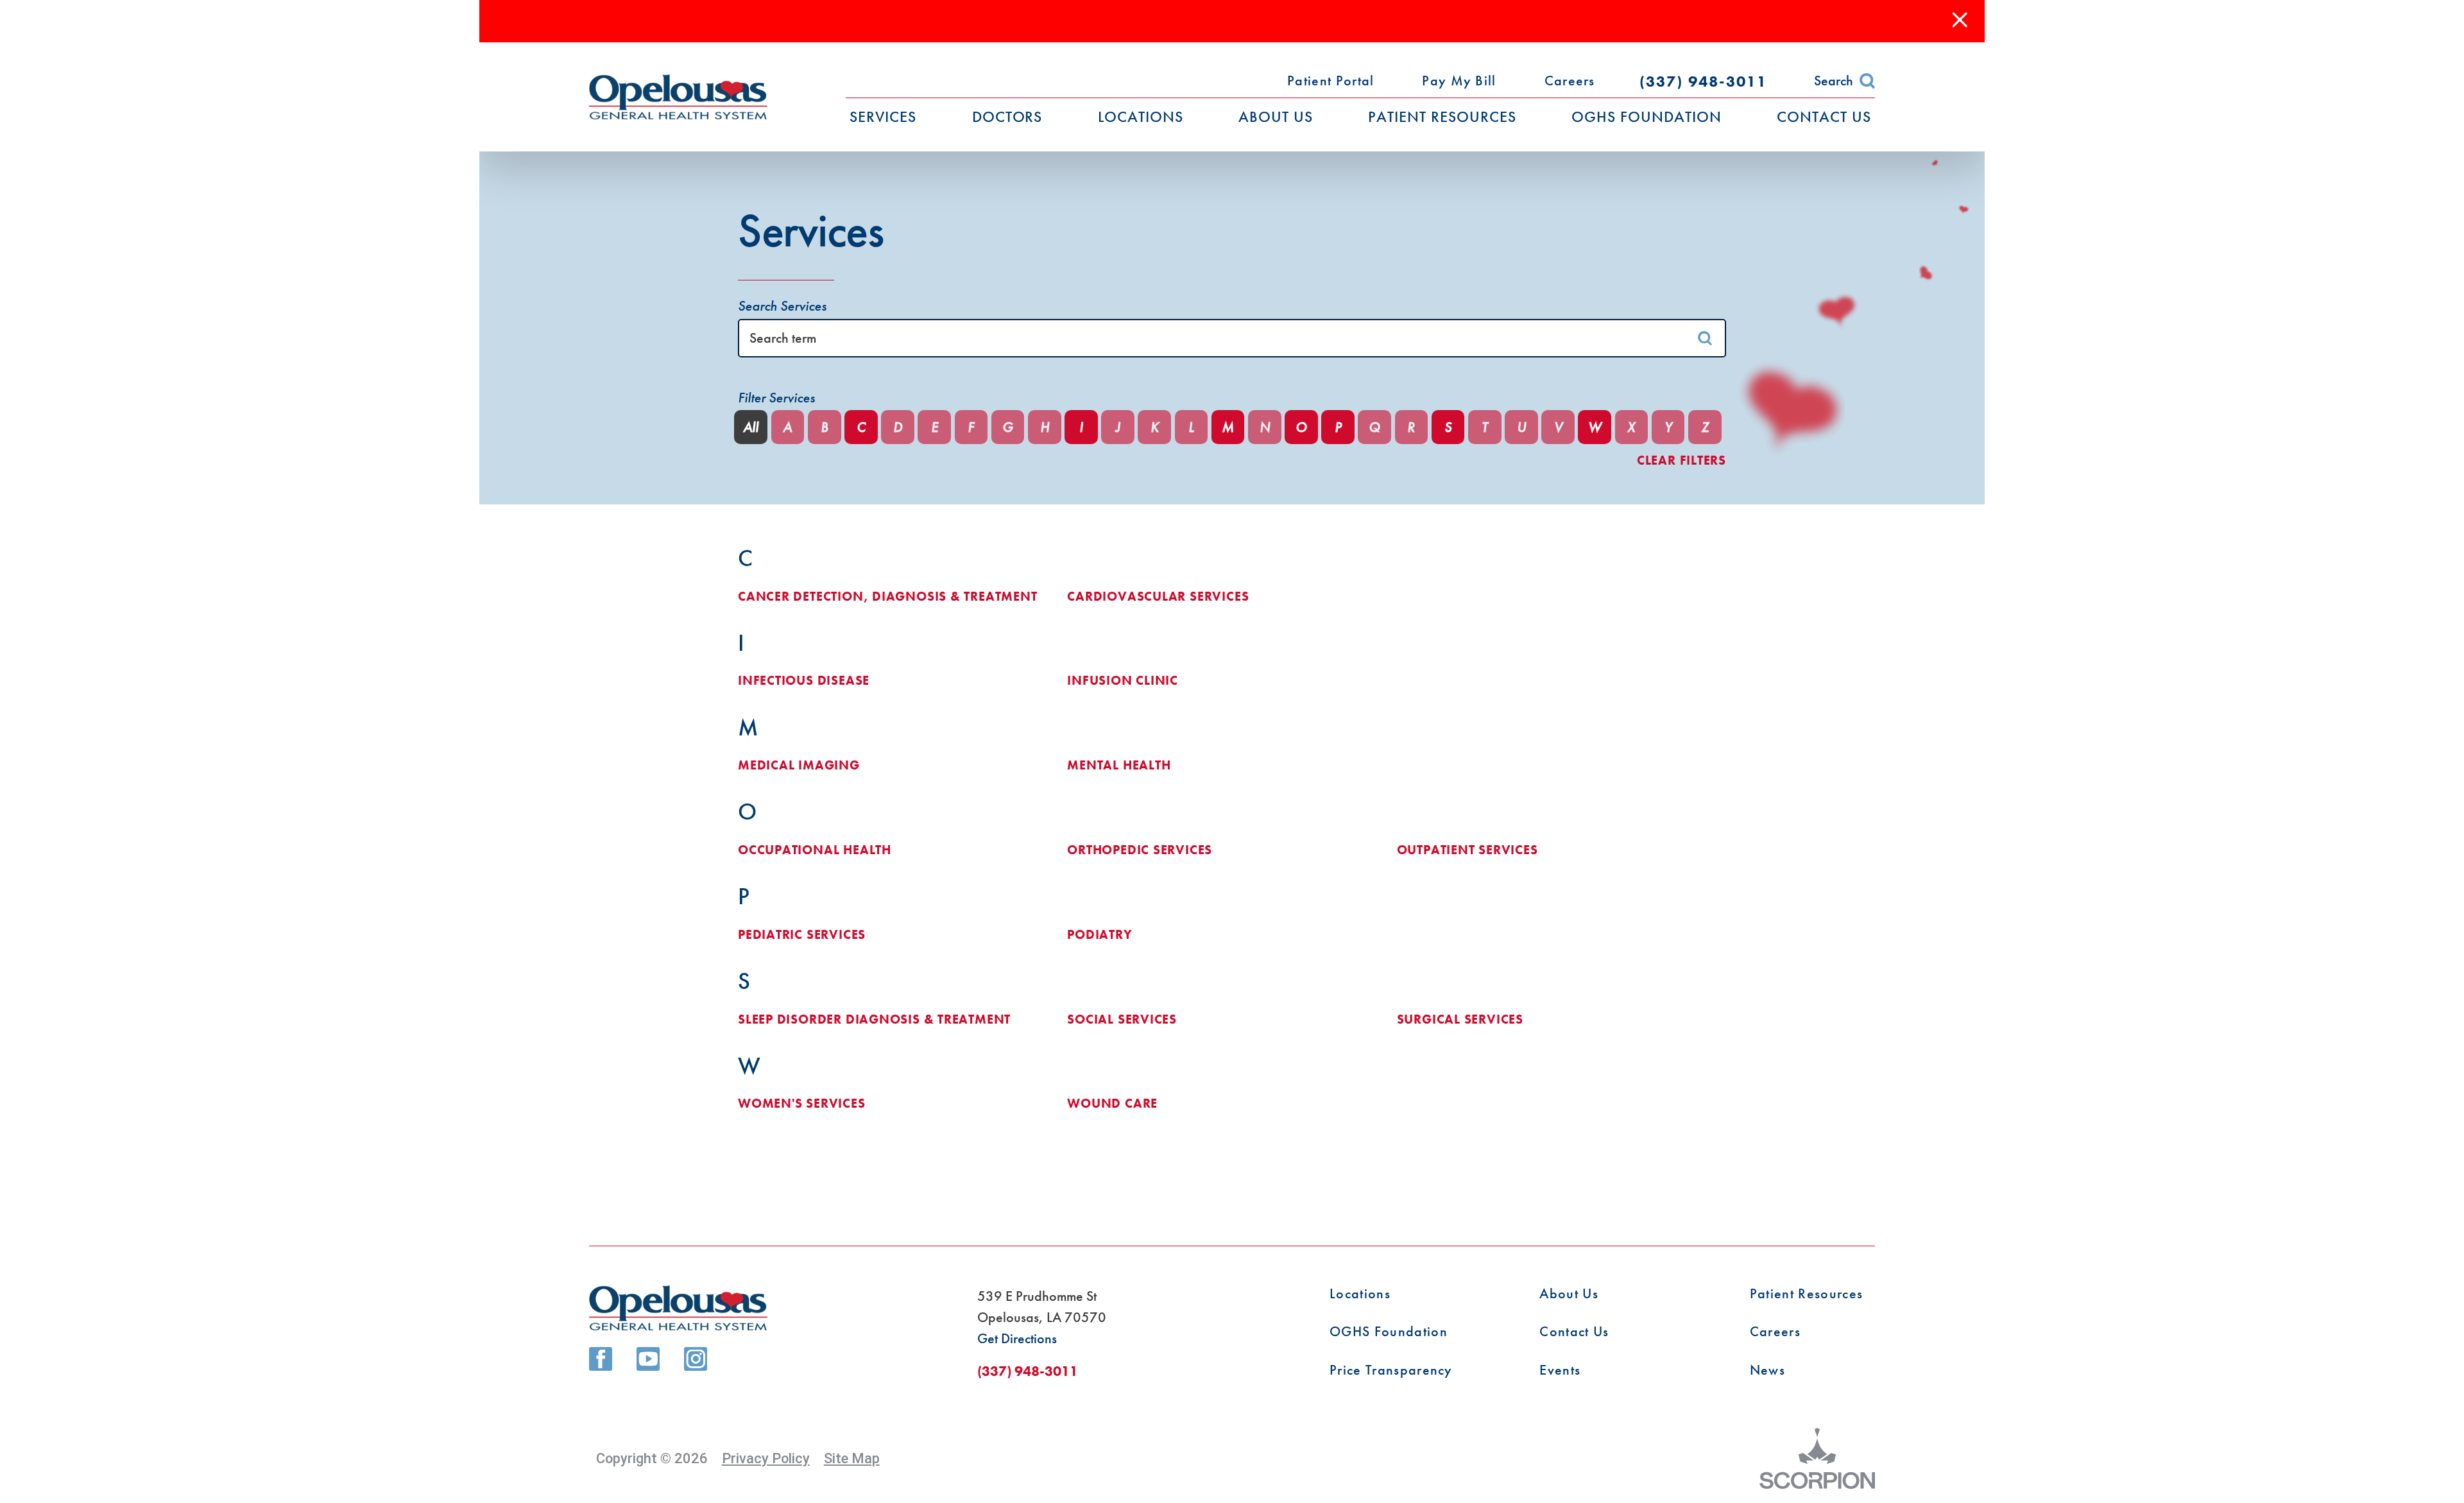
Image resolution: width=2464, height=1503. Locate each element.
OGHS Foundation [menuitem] (1647, 116)
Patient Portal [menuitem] (1330, 81)
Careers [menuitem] (1570, 81)
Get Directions (1017, 1338)
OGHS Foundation (1389, 1332)
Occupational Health (815, 850)
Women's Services (802, 1104)
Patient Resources (1806, 1294)
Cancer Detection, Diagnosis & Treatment (888, 597)
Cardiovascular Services (1158, 597)
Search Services (782, 306)
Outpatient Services (1467, 850)
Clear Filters (1681, 461)
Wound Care (1112, 1104)
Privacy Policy (766, 1458)
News (1767, 1370)
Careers (1775, 1332)
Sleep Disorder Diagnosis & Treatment (874, 1020)
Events (1560, 1370)
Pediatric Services (802, 935)
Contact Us (1574, 1332)
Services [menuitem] (883, 116)
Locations (1360, 1294)
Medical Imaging (799, 766)
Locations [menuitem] (1141, 116)
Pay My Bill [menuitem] (1459, 81)
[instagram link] (696, 1359)
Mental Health (1119, 766)
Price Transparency (1391, 1370)
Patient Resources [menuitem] (1442, 116)
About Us (1569, 1294)
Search (1834, 81)
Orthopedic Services (1140, 850)
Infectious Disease (804, 681)
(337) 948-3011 (1703, 81)
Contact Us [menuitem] (1824, 116)
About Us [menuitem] (1276, 116)
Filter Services (776, 398)
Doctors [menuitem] (1007, 116)
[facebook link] (601, 1359)
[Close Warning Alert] (1960, 21)
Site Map (852, 1458)
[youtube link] (648, 1359)
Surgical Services (1460, 1020)
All (751, 427)
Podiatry (1099, 935)
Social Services (1122, 1020)
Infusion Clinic (1123, 681)
